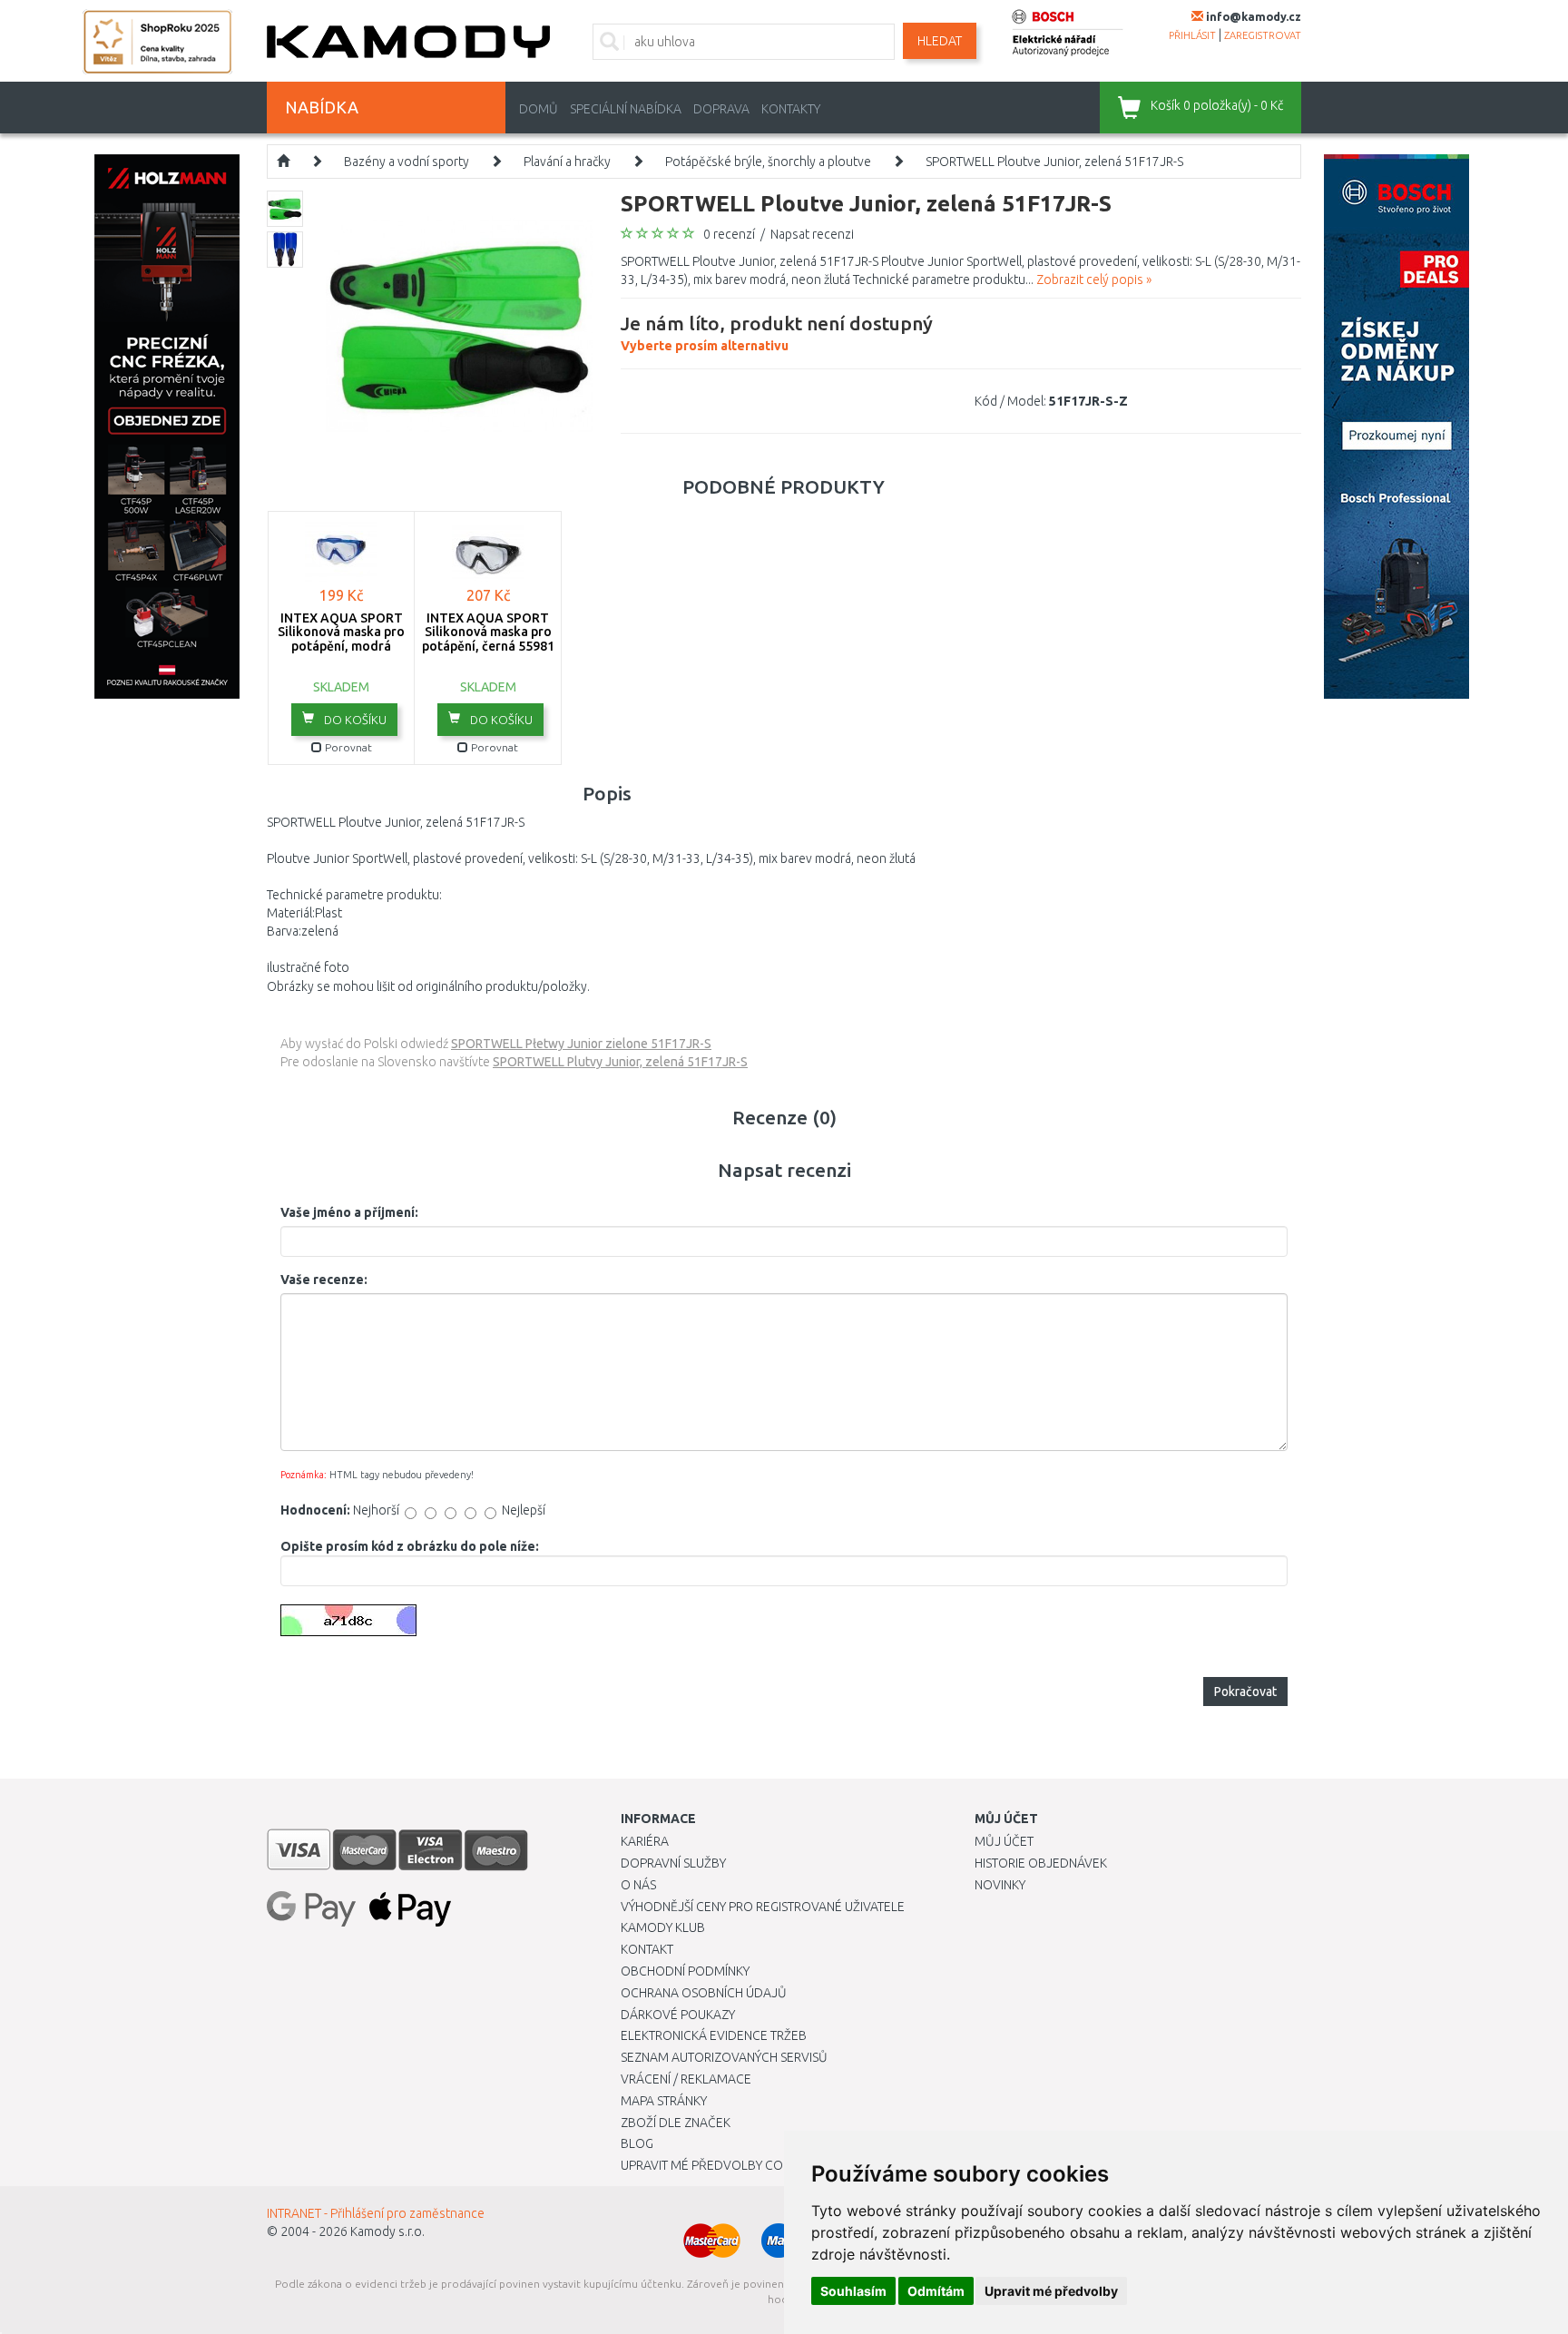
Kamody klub (663, 1927)
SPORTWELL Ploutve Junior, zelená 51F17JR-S (1054, 162)
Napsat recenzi (812, 234)
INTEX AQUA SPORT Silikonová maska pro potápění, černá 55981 (488, 632)
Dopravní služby (673, 1863)
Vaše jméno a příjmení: (349, 1212)
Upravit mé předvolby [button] (1051, 2291)
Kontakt (647, 1949)
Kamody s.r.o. (387, 2231)
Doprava (721, 109)
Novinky (1000, 1885)
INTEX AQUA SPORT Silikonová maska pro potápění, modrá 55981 (341, 639)
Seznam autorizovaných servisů (724, 2057)
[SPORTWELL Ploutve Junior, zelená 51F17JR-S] (460, 323)
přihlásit (1192, 35)
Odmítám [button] (936, 2291)
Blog (637, 2143)
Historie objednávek (1041, 1863)
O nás (638, 1885)
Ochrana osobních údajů (704, 1993)
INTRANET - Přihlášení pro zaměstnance (376, 2213)
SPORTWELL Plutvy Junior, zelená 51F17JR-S (620, 1062)
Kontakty (791, 109)
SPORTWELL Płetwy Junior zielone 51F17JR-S (581, 1044)
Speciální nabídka (626, 109)
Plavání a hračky (567, 162)
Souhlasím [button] (853, 2291)
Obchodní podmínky (685, 1971)
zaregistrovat (1263, 35)
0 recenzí (729, 234)
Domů (539, 109)
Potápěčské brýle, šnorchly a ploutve (768, 162)
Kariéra (645, 1841)
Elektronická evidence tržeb (714, 2035)
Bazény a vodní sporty (407, 162)
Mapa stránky (664, 2101)
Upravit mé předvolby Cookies (719, 2165)
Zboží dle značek (676, 2123)
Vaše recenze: (324, 1280)
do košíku (354, 720)
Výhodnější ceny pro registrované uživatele (763, 1907)
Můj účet (1004, 1841)
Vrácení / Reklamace (686, 2079)
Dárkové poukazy (678, 2015)
